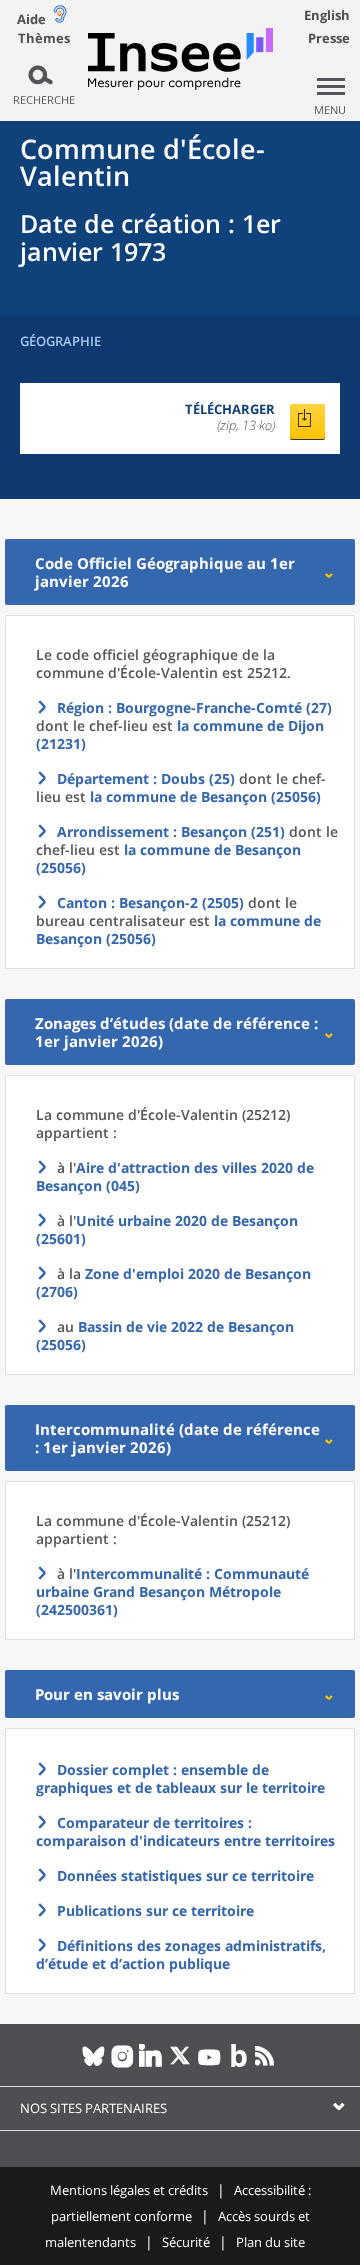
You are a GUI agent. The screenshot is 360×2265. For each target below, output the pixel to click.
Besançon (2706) (173, 1282)
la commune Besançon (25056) (205, 796)
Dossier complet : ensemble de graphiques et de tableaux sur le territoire (180, 1778)
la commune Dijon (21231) (180, 734)
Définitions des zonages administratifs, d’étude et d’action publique (181, 1954)
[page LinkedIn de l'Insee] (151, 2064)
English (327, 15)
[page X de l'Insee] (180, 2064)
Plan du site (270, 2242)
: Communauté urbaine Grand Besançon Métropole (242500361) (172, 1591)
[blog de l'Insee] (238, 2064)
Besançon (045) (175, 1176)
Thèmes (44, 38)
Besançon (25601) (167, 1229)
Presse (329, 38)
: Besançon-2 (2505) (150, 902)
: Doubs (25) (146, 778)
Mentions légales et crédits (129, 2190)
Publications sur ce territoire (155, 1910)
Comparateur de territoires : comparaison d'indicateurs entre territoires (185, 1831)
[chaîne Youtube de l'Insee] (209, 2064)
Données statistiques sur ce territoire (185, 1875)
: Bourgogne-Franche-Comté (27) (194, 707)
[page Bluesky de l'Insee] (93, 2064)
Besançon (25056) (165, 1335)
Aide (31, 19)
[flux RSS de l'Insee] (267, 2064)
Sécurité (186, 2242)
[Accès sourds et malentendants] (60, 18)
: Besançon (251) (171, 831)
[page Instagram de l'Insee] (122, 2064)
